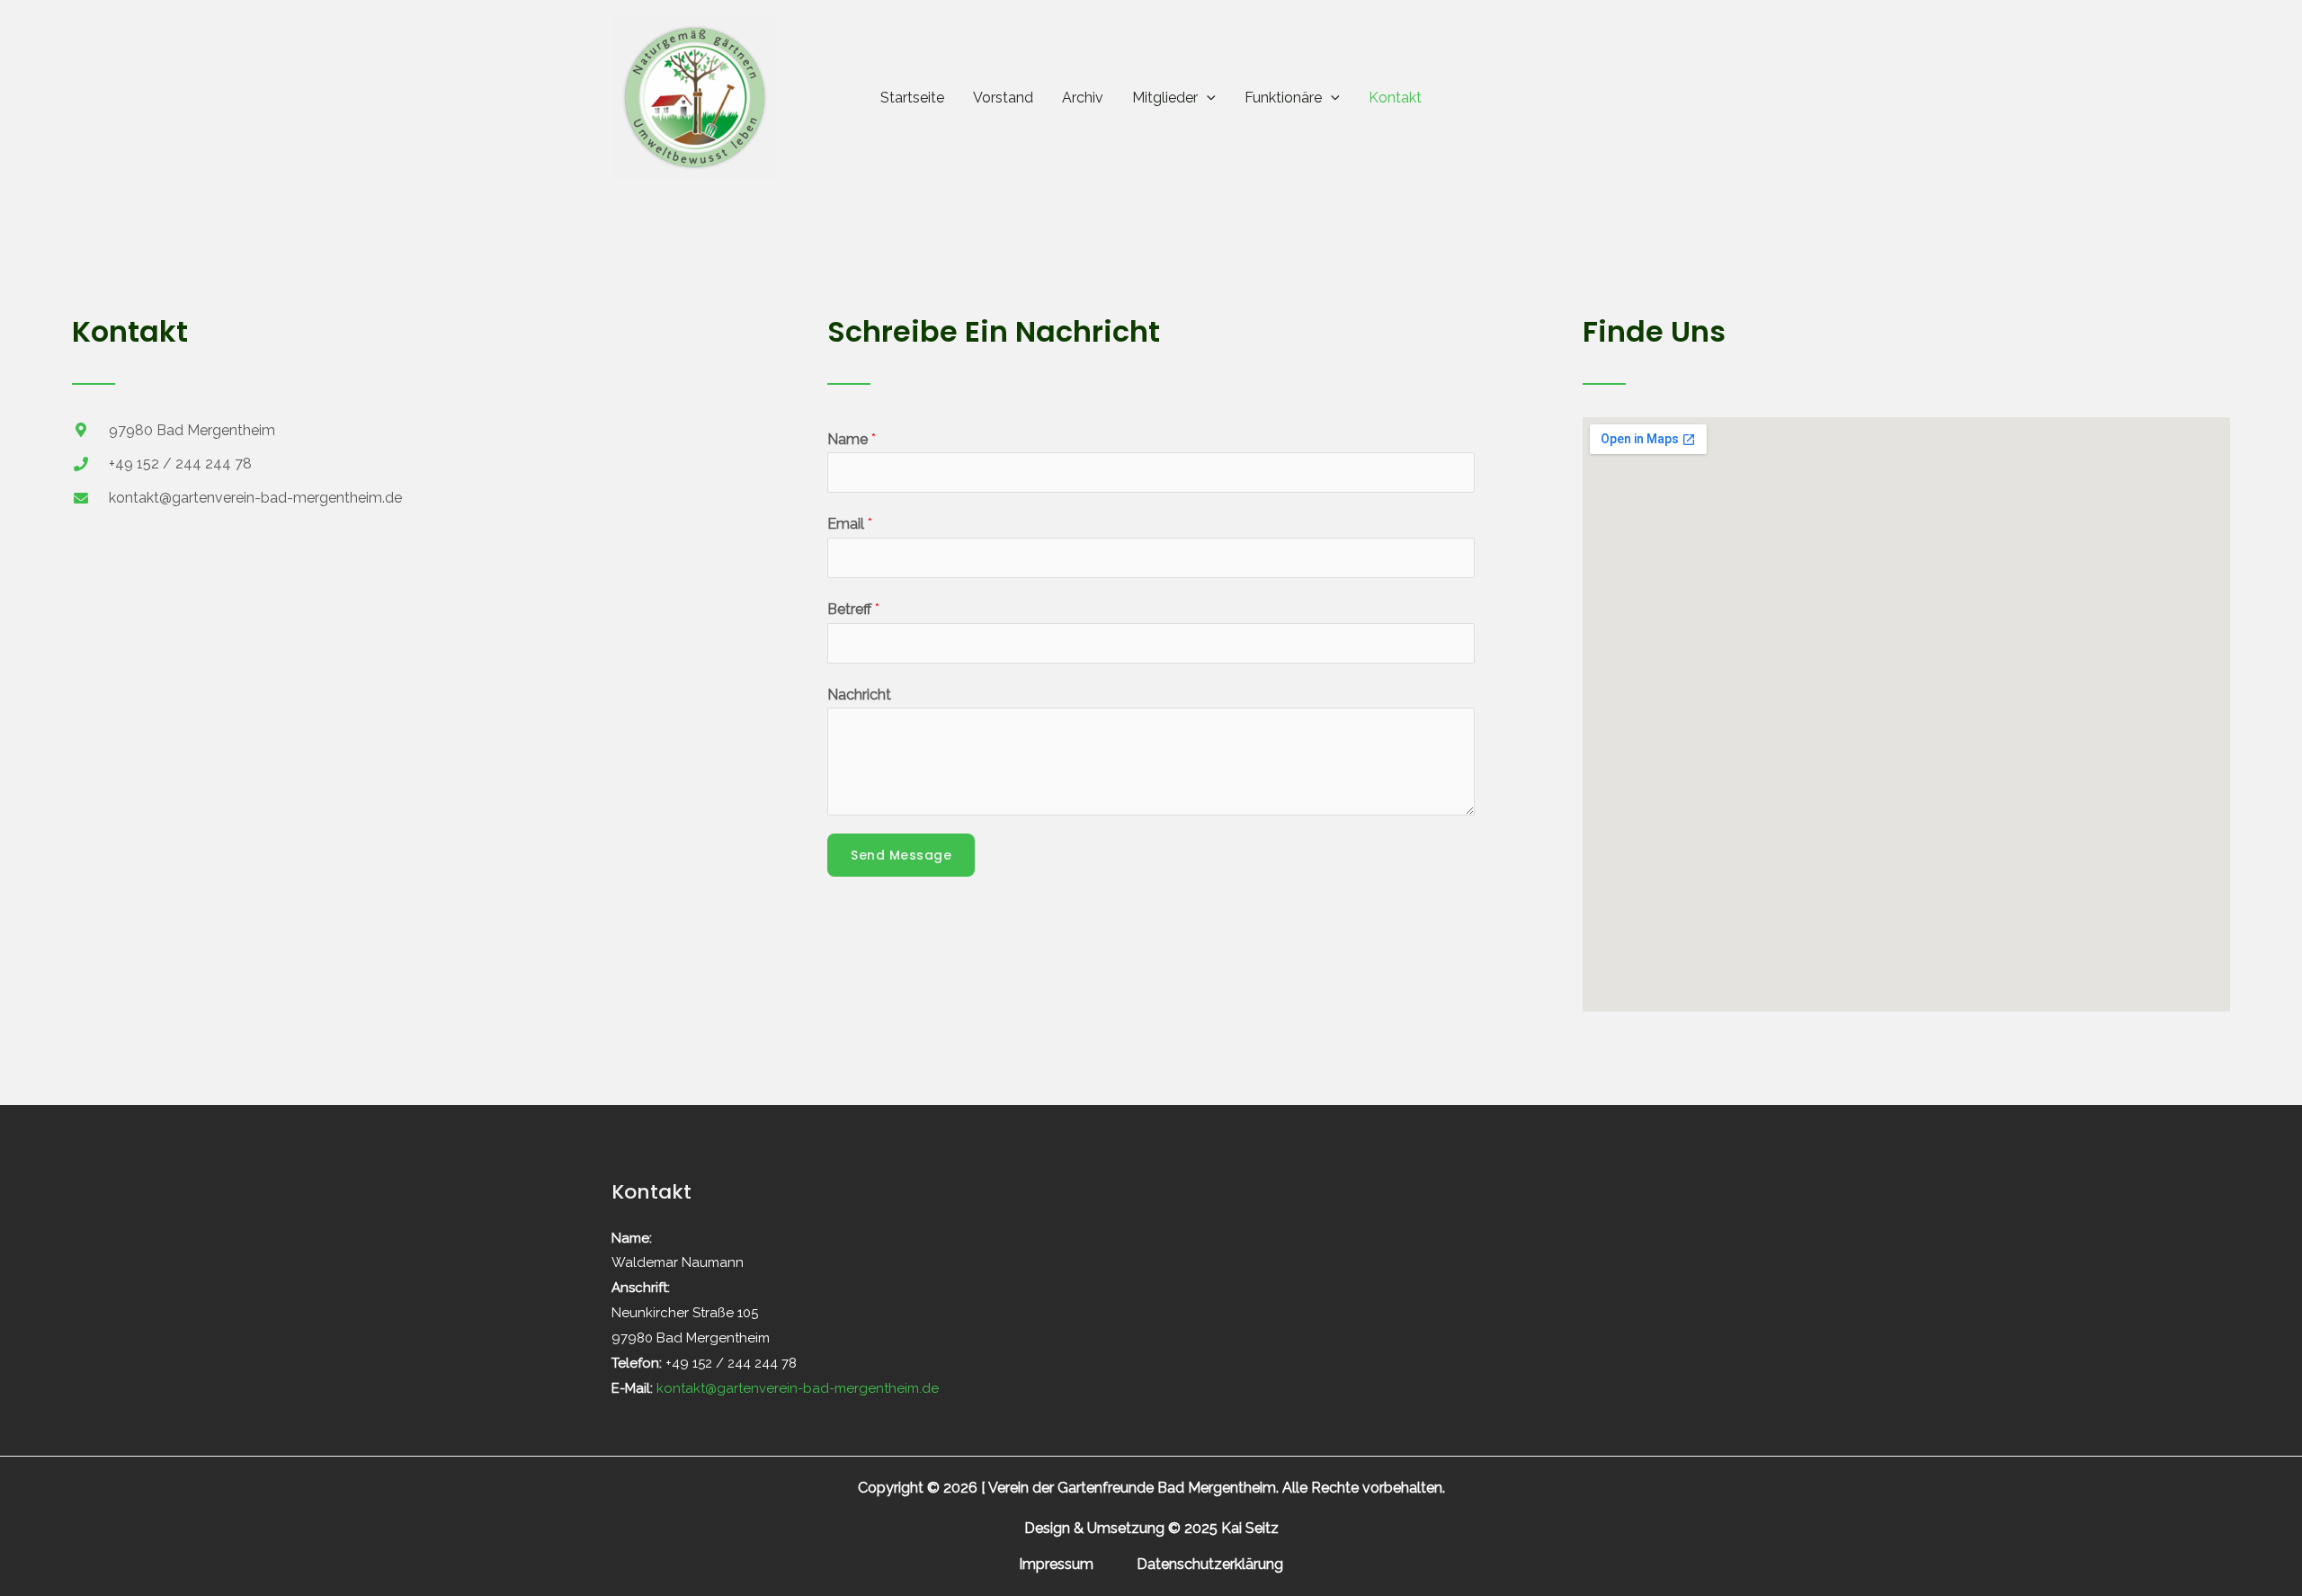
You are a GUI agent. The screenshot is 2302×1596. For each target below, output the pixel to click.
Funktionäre (1283, 98)
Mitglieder (1165, 98)
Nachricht (859, 695)
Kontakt (1395, 98)
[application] (1207, 98)
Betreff (853, 609)
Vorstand (1003, 98)
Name (852, 439)
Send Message (901, 855)
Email (850, 524)
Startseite (912, 98)
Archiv (1083, 98)
